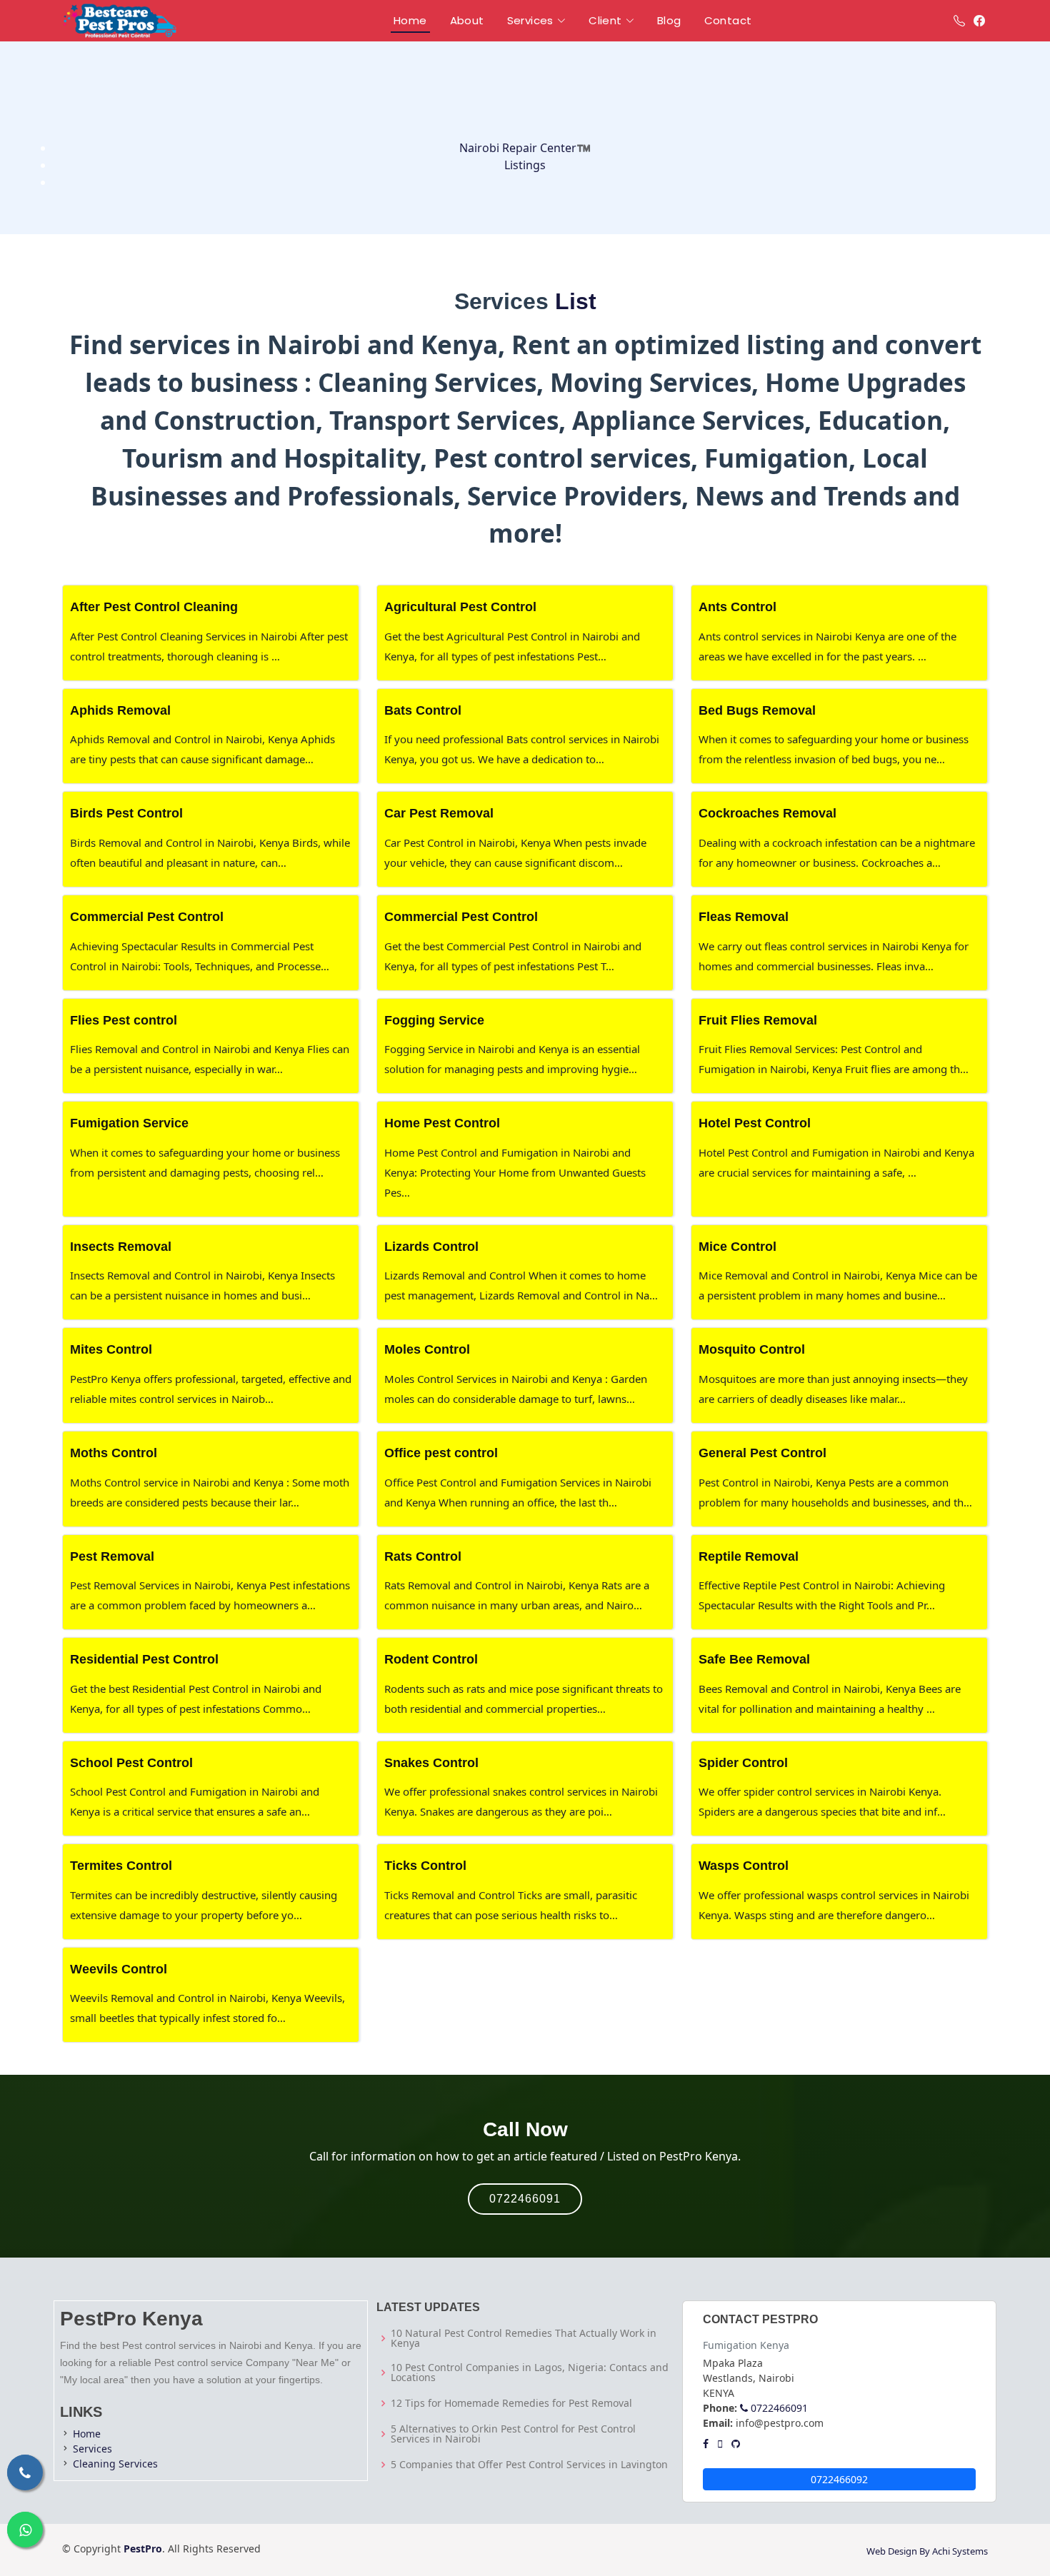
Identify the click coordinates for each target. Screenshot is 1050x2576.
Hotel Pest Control (755, 1123)
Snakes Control (431, 1763)
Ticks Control (425, 1866)
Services (92, 2449)
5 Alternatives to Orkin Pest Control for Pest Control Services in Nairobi (513, 2434)
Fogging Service (434, 1020)
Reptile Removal (749, 1556)
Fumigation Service (129, 1123)
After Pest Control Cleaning (154, 607)
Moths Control (114, 1453)
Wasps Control (744, 1866)
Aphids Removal (120, 710)
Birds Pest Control (126, 813)
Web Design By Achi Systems (927, 2551)
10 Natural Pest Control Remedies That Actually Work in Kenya (524, 2338)
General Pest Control (762, 1453)
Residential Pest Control (144, 1659)
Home (87, 2434)
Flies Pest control (124, 1020)
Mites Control (111, 1349)
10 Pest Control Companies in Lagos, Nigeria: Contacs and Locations (530, 2373)
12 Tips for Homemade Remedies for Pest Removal (511, 2403)
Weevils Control (119, 1969)
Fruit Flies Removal (758, 1020)
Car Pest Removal (439, 813)
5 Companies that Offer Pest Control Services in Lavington (529, 2465)
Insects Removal (121, 1247)
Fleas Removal (744, 917)
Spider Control (743, 1763)
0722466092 (839, 2479)
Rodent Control (431, 1659)
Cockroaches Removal (767, 813)
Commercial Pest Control (147, 917)
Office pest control (441, 1453)
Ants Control (737, 607)
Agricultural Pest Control (460, 607)
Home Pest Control (442, 1123)
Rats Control (423, 1556)
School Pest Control (131, 1763)
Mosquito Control (752, 1349)
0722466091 (525, 2199)
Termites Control (121, 1866)
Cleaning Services (115, 2464)
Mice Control (737, 1247)
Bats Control (423, 710)
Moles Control (427, 1349)
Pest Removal (112, 1556)
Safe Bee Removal (754, 1659)
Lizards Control (431, 1247)
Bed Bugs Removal (757, 710)
